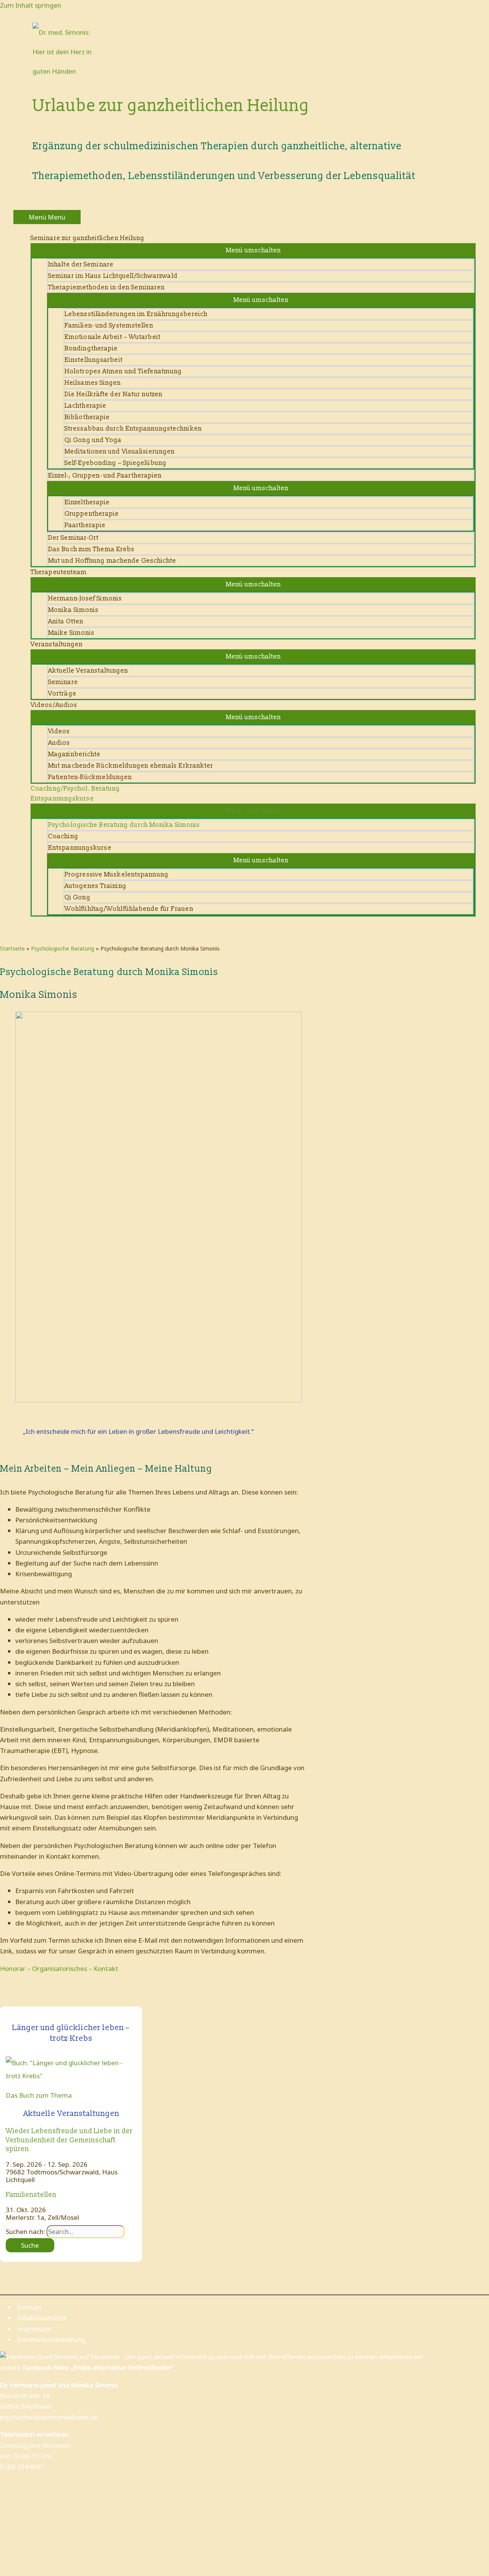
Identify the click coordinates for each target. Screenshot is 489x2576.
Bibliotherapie (87, 417)
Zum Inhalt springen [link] (31, 5)
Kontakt (29, 2307)
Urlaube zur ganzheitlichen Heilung (171, 106)
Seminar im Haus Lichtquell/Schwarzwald (113, 276)
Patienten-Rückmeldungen (90, 777)
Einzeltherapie (87, 502)
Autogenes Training (96, 886)
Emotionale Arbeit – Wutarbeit (113, 337)
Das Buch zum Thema (39, 2095)
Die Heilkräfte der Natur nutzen (113, 394)
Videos (59, 731)
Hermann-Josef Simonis (85, 598)
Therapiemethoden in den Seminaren (106, 287)
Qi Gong (78, 897)
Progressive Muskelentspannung (117, 874)
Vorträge (62, 693)
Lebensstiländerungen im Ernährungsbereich (136, 314)
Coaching (63, 836)
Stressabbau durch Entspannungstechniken (133, 429)
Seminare (63, 682)
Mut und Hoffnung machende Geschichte (112, 561)
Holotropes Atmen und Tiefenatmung (123, 371)
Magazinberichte (74, 754)
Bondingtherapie (91, 348)
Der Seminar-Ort (74, 538)
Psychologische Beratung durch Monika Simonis (124, 825)
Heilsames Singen (93, 383)
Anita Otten (66, 621)
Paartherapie (85, 525)
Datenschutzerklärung (51, 2340)
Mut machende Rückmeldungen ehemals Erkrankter (131, 766)
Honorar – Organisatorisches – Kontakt (59, 1968)
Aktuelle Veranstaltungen (88, 671)
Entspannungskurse (80, 848)
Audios (59, 743)
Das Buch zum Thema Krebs (91, 549)
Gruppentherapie (92, 514)
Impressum (35, 2329)
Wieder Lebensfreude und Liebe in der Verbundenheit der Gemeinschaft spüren (69, 2140)
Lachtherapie (85, 406)
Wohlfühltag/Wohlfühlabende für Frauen (129, 909)
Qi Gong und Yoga (93, 440)
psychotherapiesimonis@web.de (49, 2417)
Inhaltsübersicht (42, 2318)
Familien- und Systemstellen (109, 325)
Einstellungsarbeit (94, 360)
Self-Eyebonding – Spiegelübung (116, 463)
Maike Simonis (71, 633)
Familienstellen (31, 2195)
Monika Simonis (73, 610)
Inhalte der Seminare (81, 264)
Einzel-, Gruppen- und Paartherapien (105, 475)
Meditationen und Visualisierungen (120, 451)
